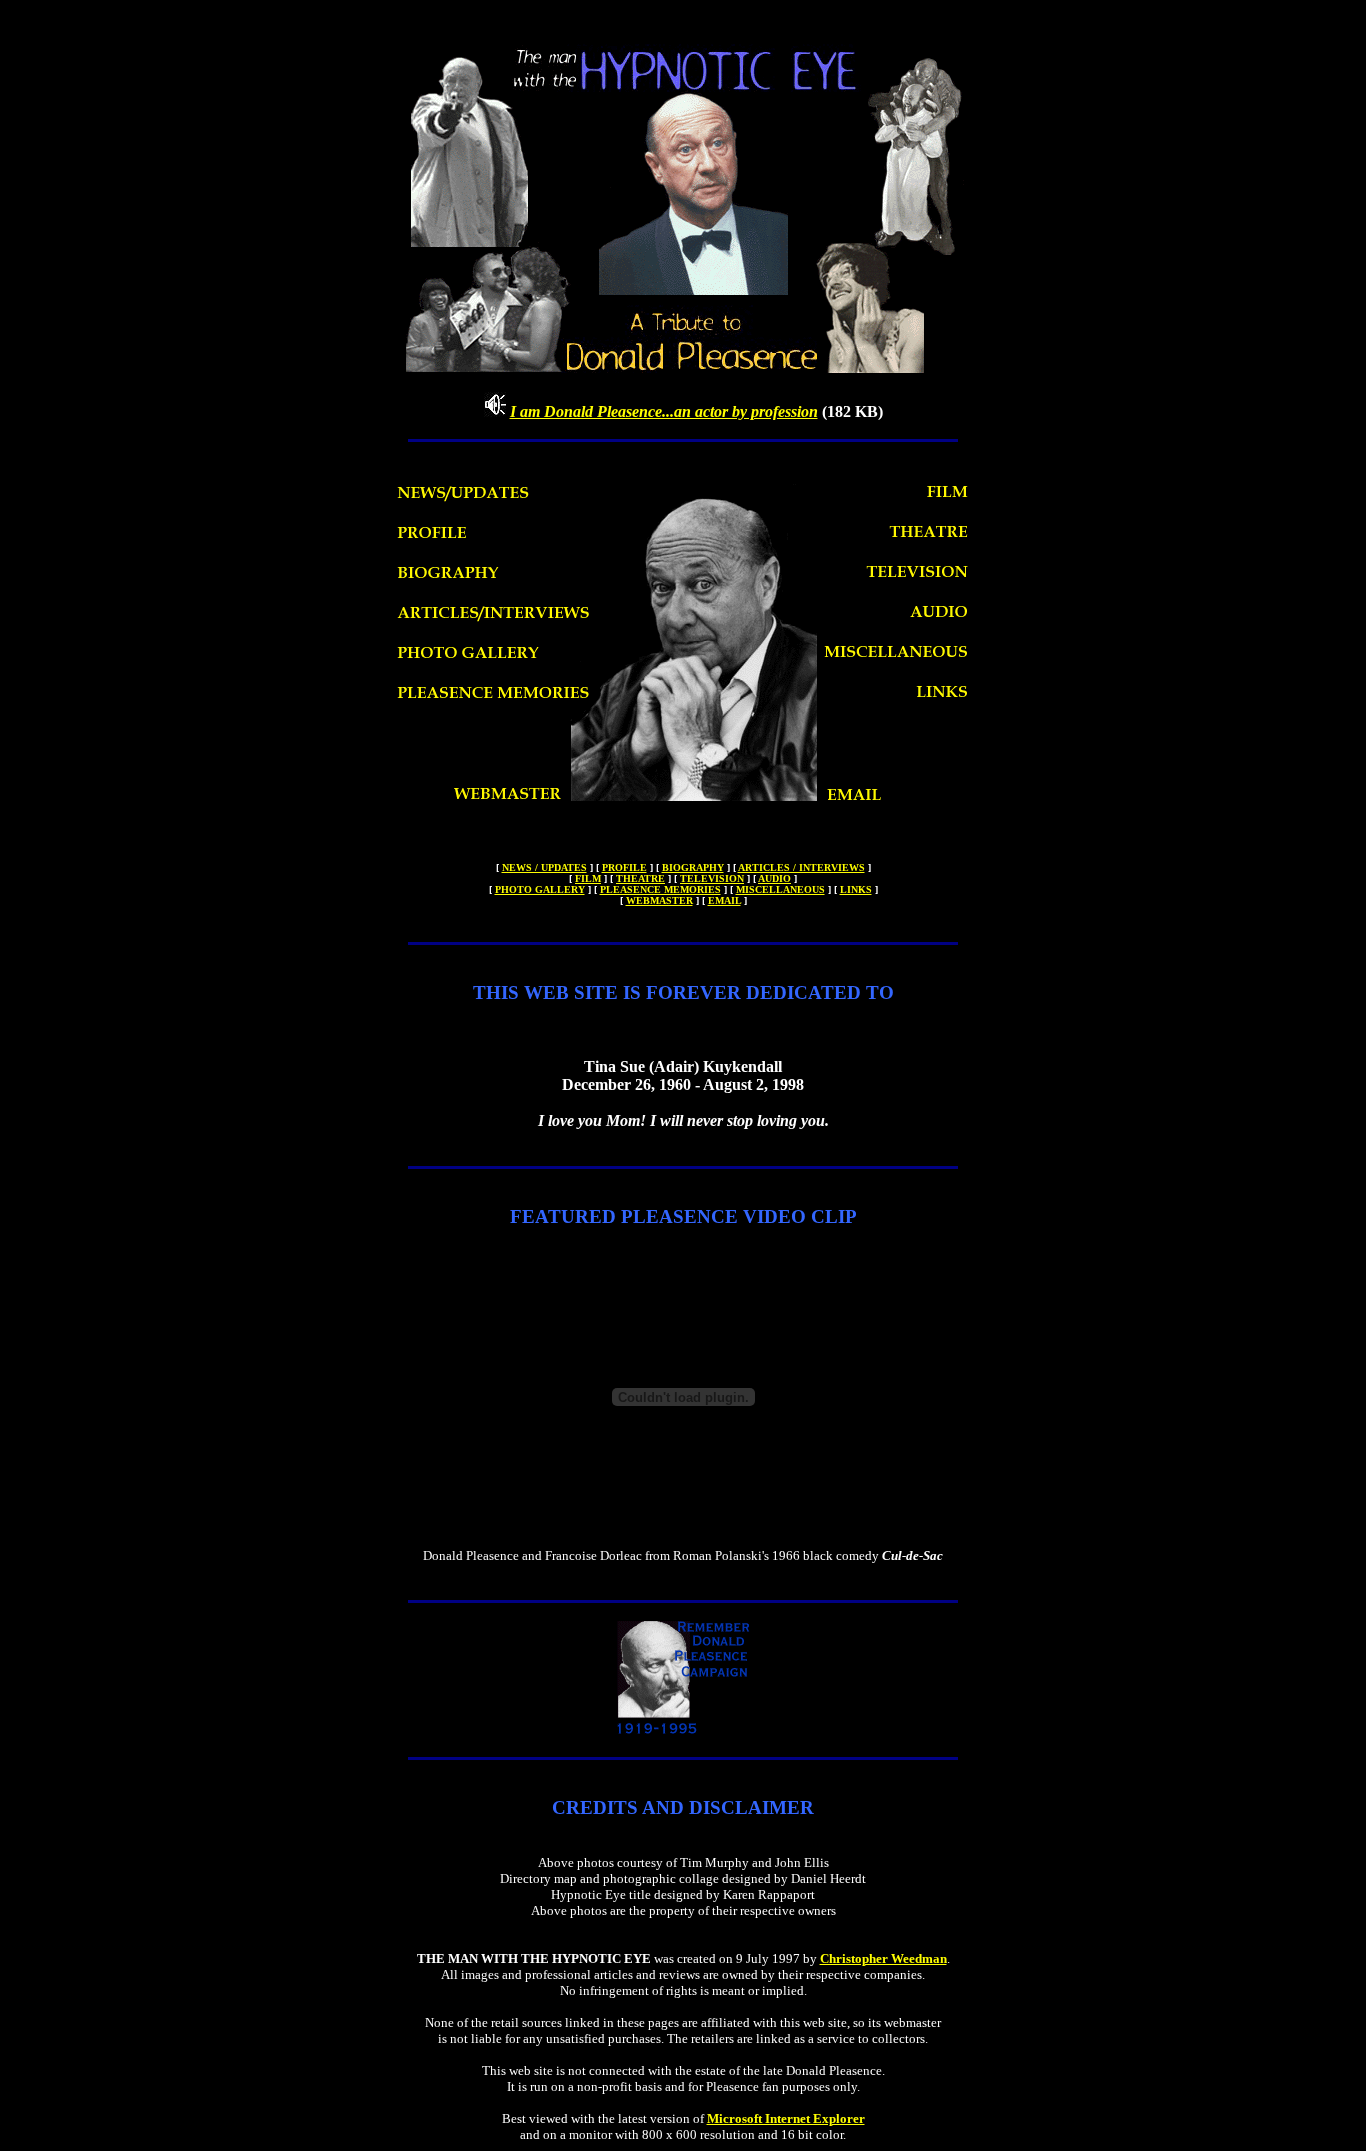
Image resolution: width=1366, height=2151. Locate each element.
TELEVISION (712, 878)
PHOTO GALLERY (540, 889)
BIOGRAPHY (693, 867)
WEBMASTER (659, 900)
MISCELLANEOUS (780, 889)
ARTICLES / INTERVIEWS (801, 867)
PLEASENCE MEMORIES (660, 889)
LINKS (856, 889)
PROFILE (624, 867)
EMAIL (724, 900)
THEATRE (640, 878)
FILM (588, 878)
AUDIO (774, 878)
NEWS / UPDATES (544, 867)
